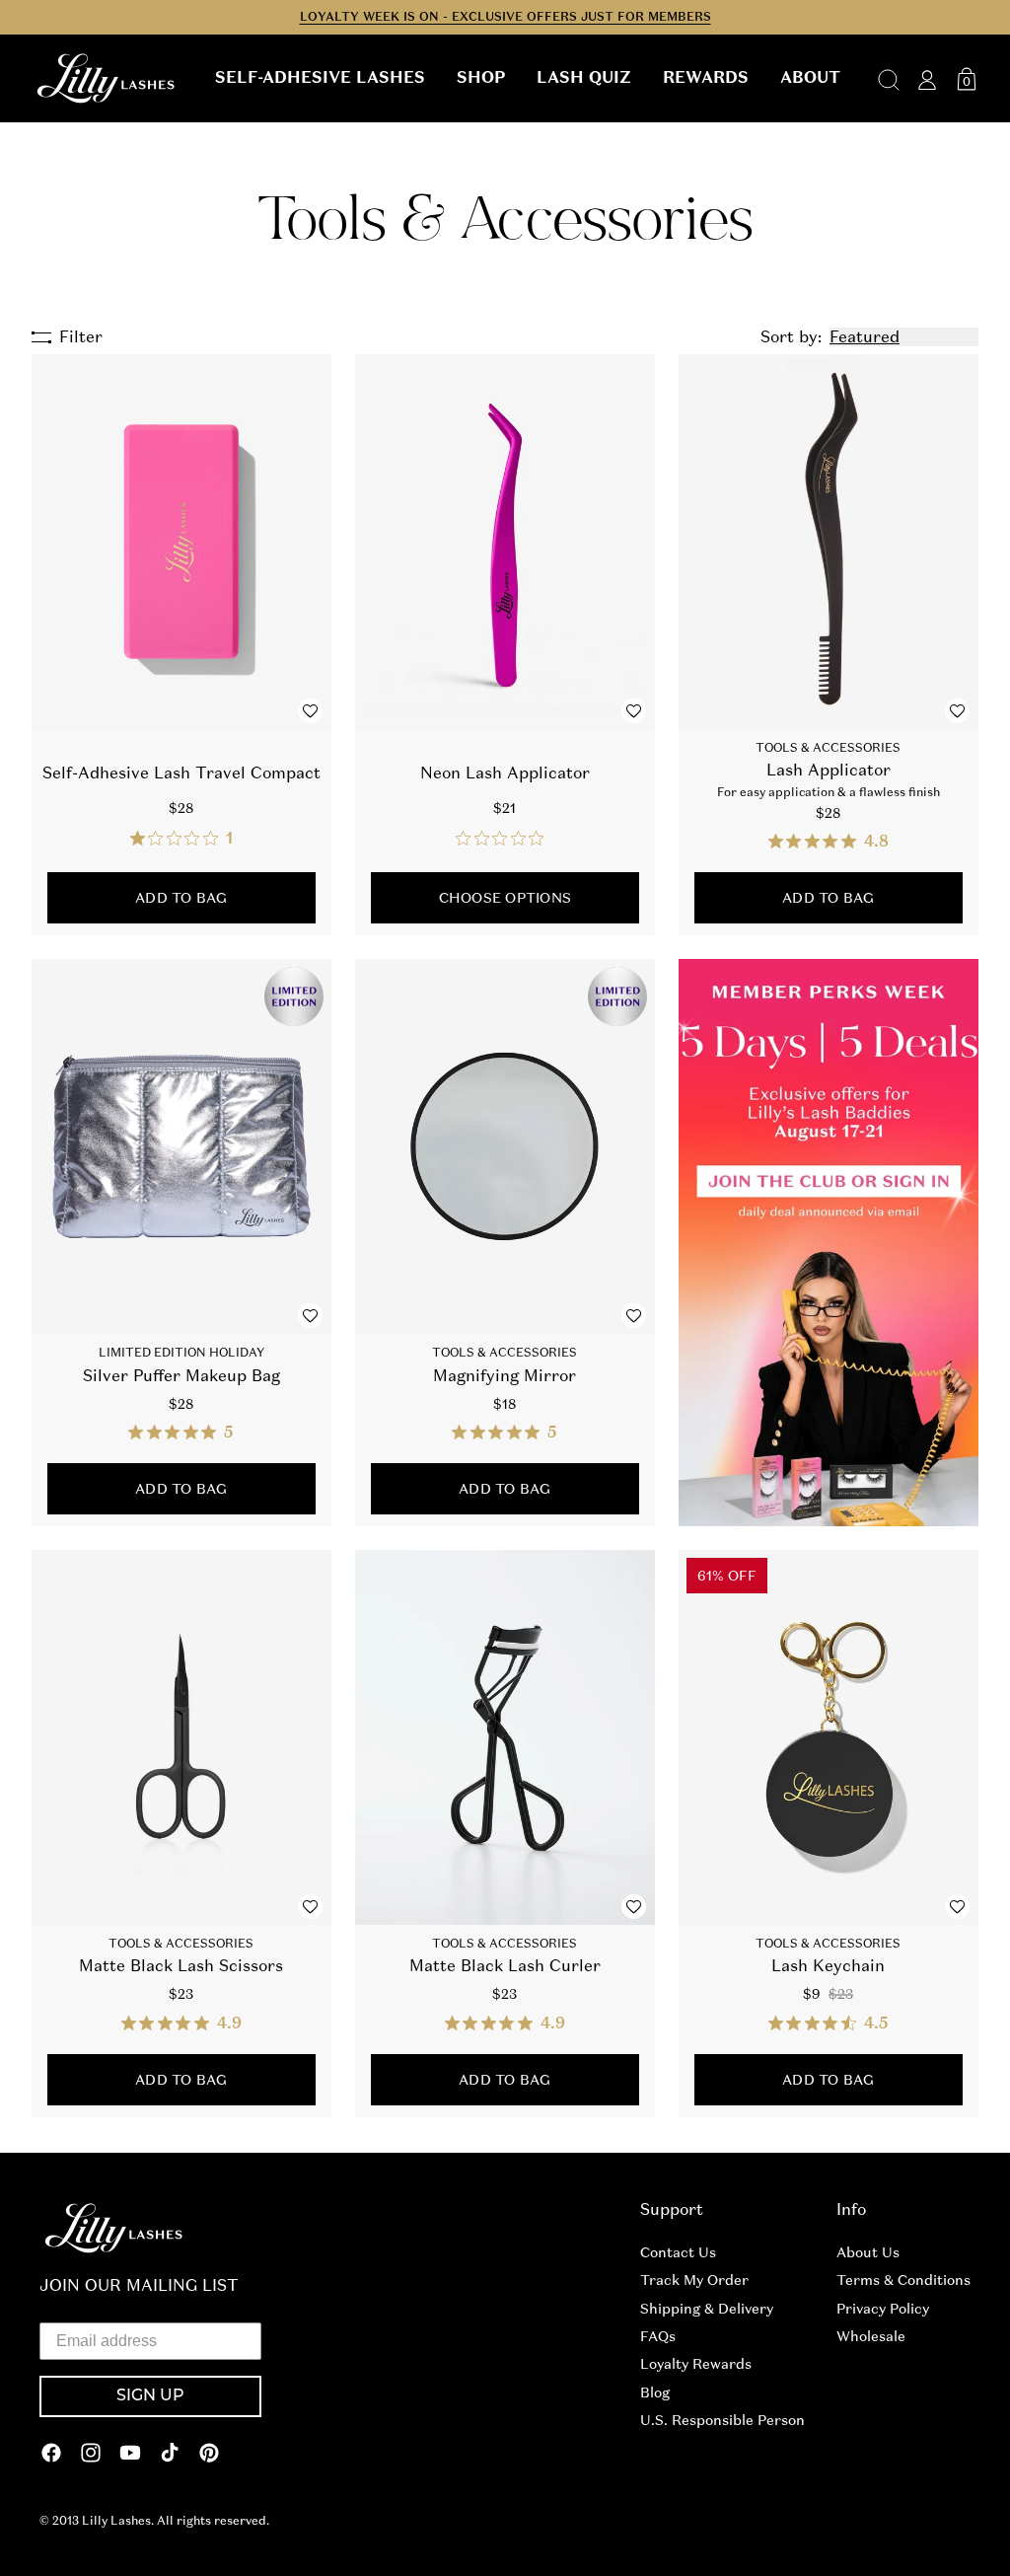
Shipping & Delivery (707, 2309)
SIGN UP (150, 2396)
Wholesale (871, 2336)
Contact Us (678, 2252)
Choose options (505, 898)
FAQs (658, 2336)
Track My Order (694, 2280)
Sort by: (791, 337)
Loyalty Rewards (696, 2364)
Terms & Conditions (903, 2280)
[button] (320, 78)
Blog (655, 2392)
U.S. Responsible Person (722, 2420)
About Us (868, 2252)
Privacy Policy (883, 2309)
